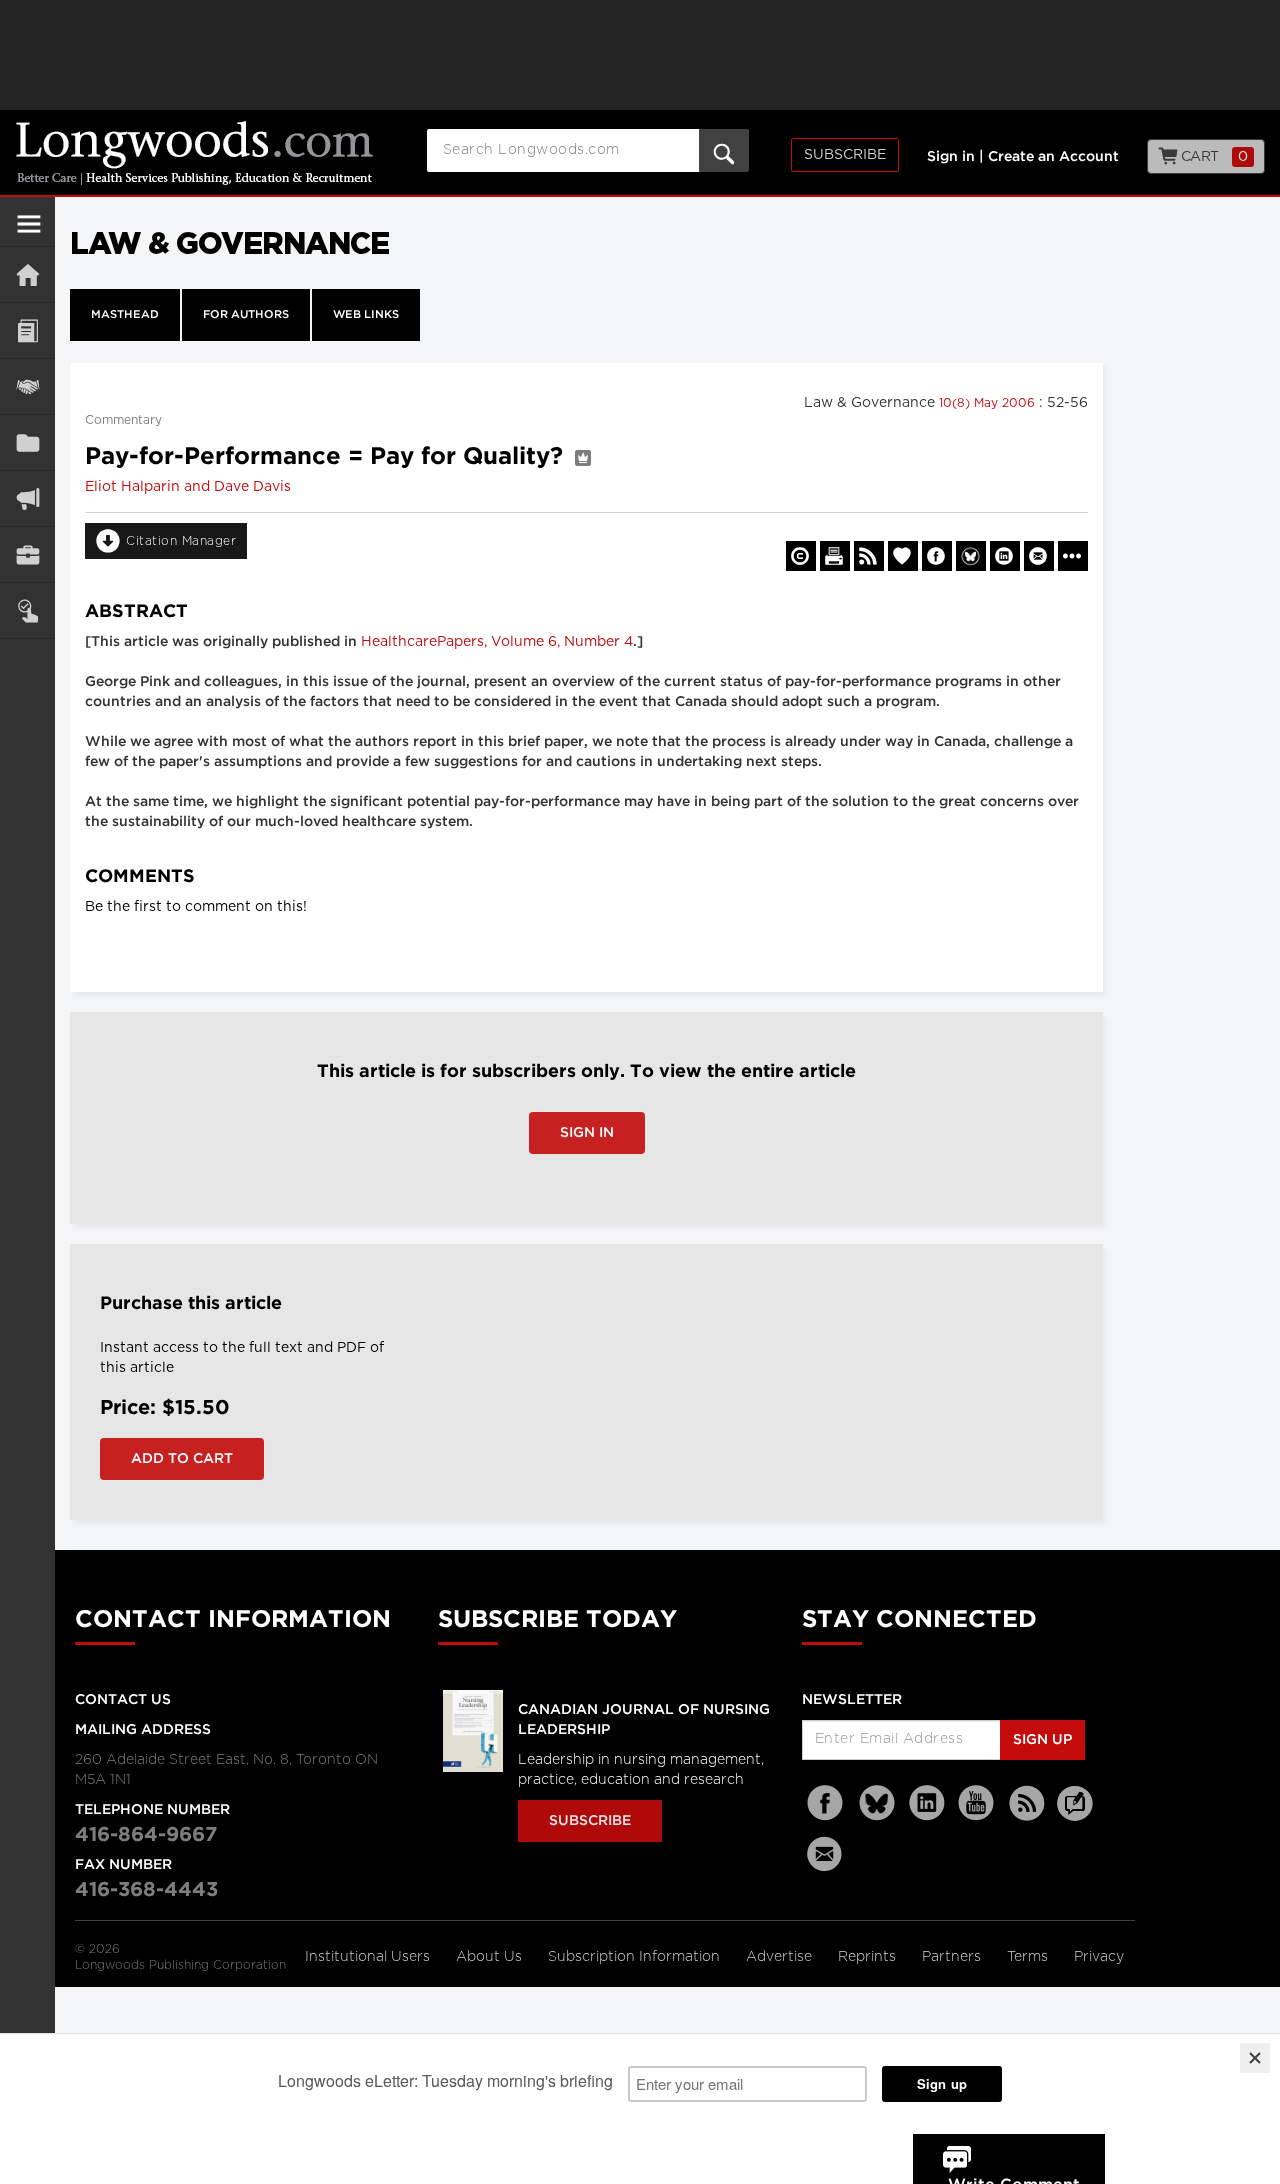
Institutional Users (369, 1957)
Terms (1029, 1957)
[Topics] (27, 330)
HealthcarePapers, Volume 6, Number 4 (497, 642)
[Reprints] (801, 556)
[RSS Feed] (1027, 1803)
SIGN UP (1042, 1740)
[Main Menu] (29, 232)
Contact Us (123, 1700)
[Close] (1255, 2058)
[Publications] (27, 442)
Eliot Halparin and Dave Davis (188, 487)
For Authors (246, 315)
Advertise (781, 1957)
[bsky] (877, 1803)
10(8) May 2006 (989, 403)
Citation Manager (181, 541)
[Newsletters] (827, 1853)
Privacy (1099, 1957)
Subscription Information (634, 1957)
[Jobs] (27, 554)
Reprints (869, 1957)
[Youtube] (977, 1803)
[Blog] (1075, 1815)
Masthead (125, 315)
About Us (491, 1957)
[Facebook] (827, 1803)
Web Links (366, 315)
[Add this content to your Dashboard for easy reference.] (903, 556)
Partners (953, 1957)
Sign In (587, 1133)
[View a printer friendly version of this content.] (835, 556)
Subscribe (845, 155)
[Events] (27, 386)
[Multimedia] (27, 498)
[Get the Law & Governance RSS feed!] (869, 556)
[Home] (27, 274)
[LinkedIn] (927, 1803)
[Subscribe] (27, 610)
